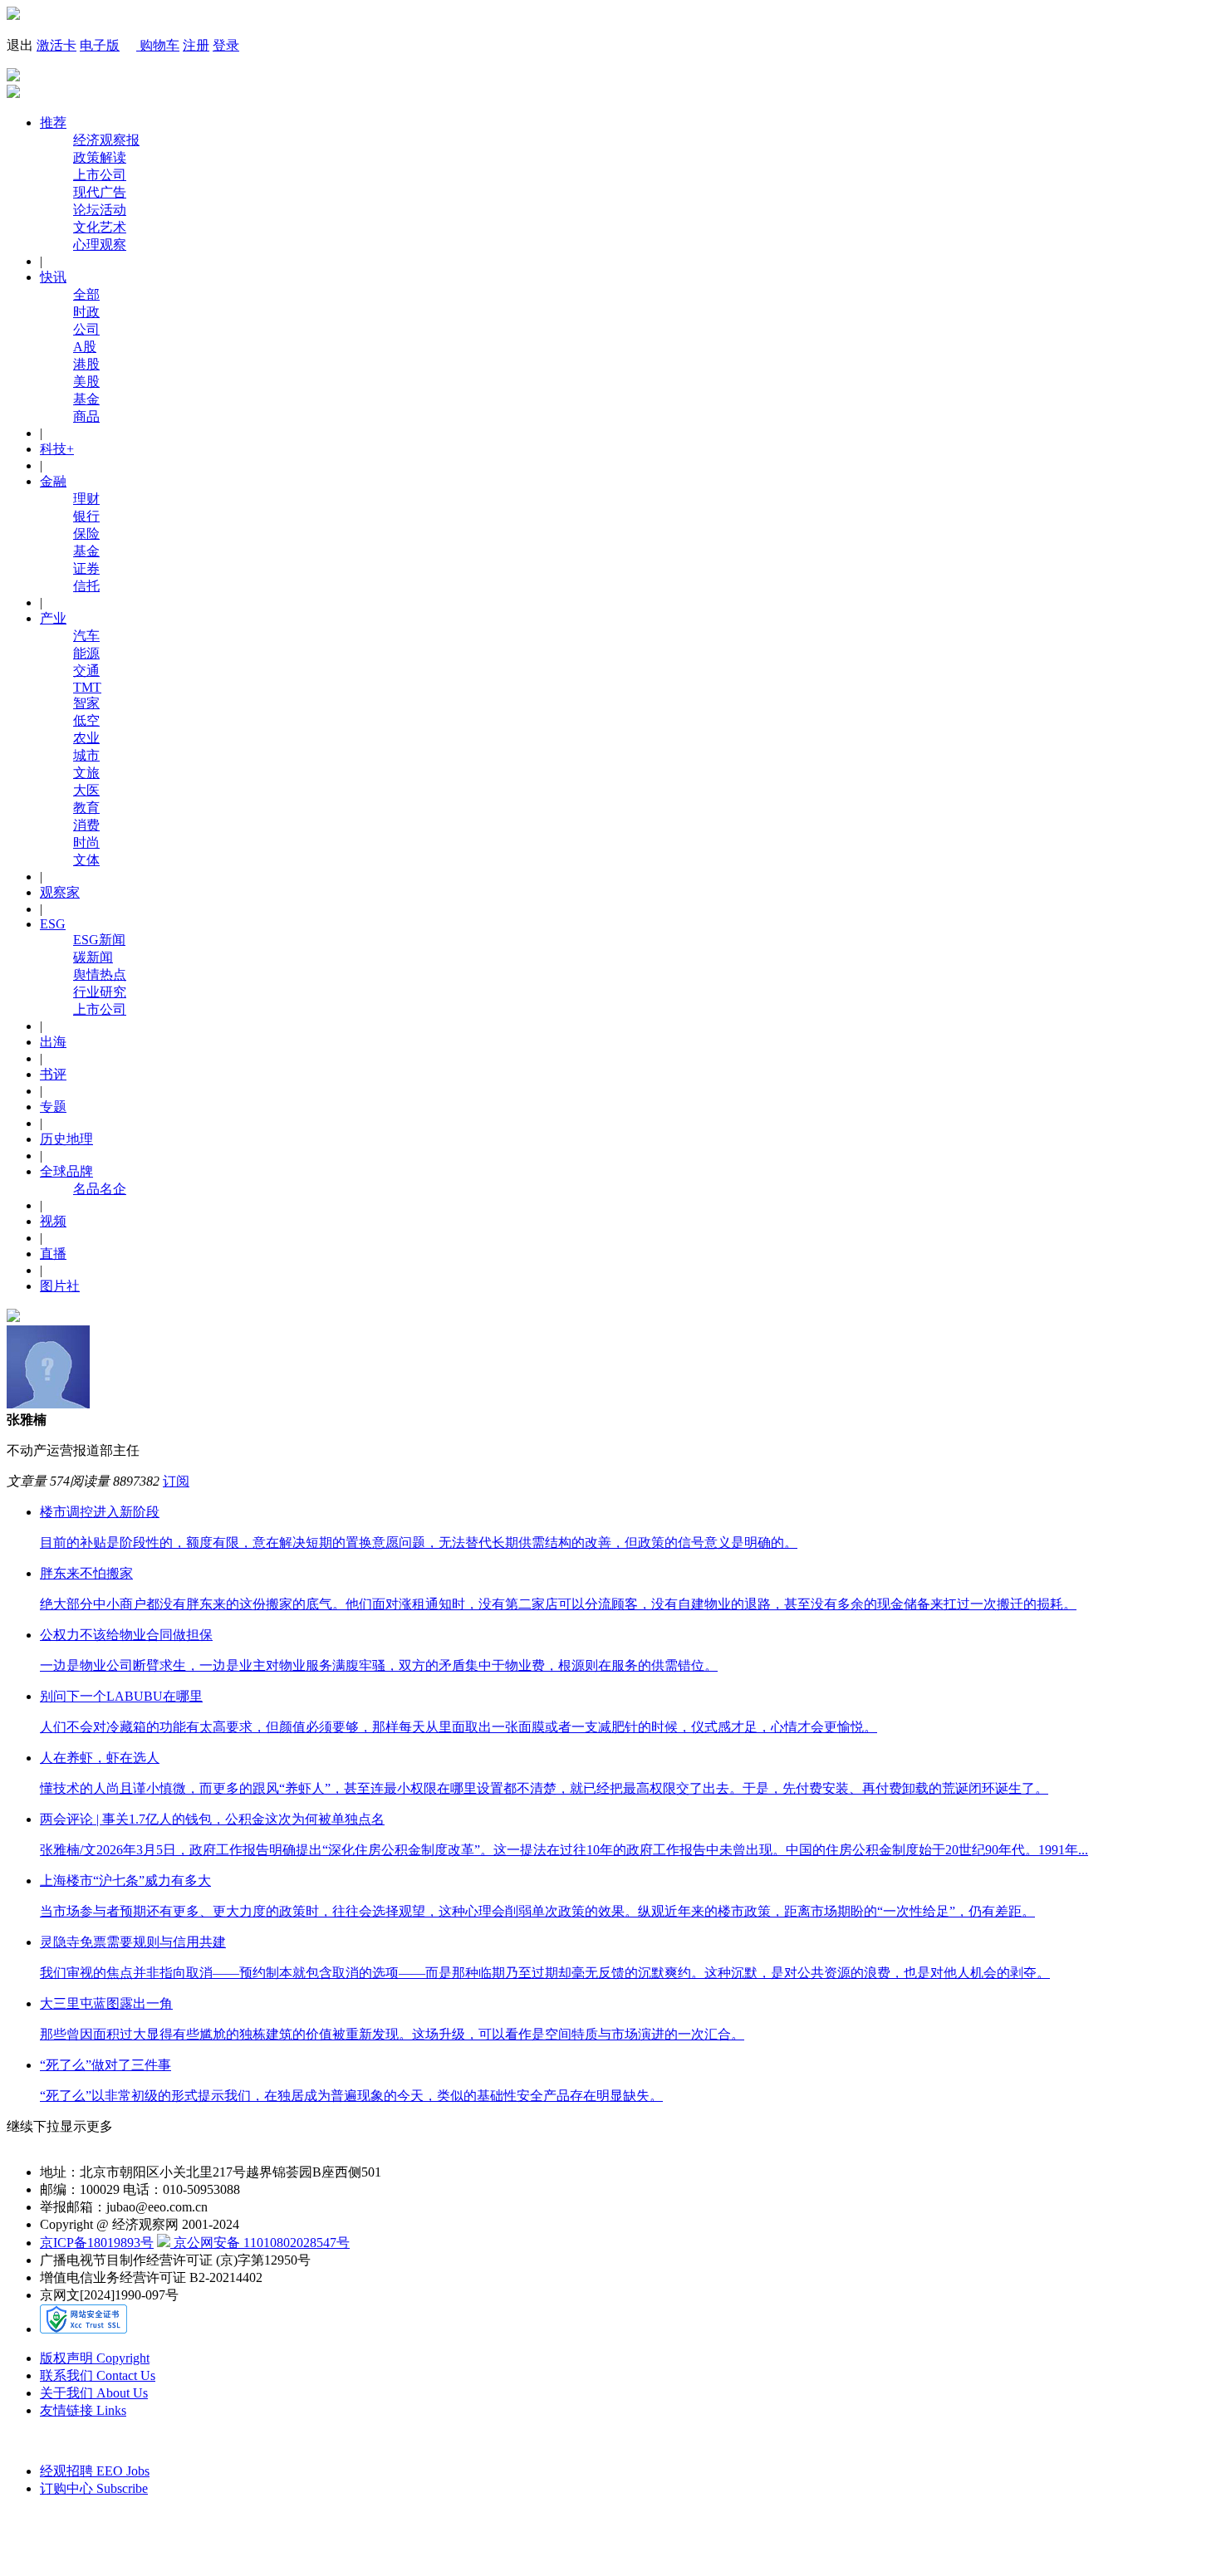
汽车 (86, 636)
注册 (196, 45)
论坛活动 (100, 210)
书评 (53, 1074)
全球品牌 (66, 1171)
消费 (86, 825)
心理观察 (100, 245)
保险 (86, 534)
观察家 (60, 892)
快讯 (53, 277)
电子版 (100, 45)
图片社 (60, 1286)
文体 (86, 860)
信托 (86, 586)
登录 (226, 45)
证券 (86, 568)
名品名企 (100, 1189)
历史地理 (66, 1139)
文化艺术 (100, 227)
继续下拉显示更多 (60, 2126)
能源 (86, 653)
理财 (86, 499)
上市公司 (100, 175)
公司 (86, 329)
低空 (86, 720)
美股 (86, 382)
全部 (86, 294)
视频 (53, 1221)
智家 (86, 703)
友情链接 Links (83, 2410)
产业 (53, 618)
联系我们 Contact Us (98, 2375)
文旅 (86, 773)
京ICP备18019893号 (97, 2243)
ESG (53, 924)
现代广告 (100, 192)
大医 (86, 790)
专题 (53, 1107)
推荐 (53, 122)
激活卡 (56, 45)
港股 (86, 364)
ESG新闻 (99, 940)
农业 (86, 738)
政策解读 (100, 157)
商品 (86, 416)
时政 (86, 312)
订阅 (176, 1481)
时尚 (86, 842)
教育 (86, 808)
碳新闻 (93, 957)
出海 (53, 1042)
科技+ (57, 449)
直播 (53, 1254)
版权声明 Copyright (95, 2358)
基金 (86, 399)
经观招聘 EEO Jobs (95, 2471)
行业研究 (100, 992)
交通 (86, 671)
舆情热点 (100, 975)
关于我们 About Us (94, 2393)
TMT (87, 687)
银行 (86, 516)
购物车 (158, 45)
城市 (86, 755)
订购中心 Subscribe (94, 2488)
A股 (85, 347)
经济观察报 (106, 140)
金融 (53, 481)
